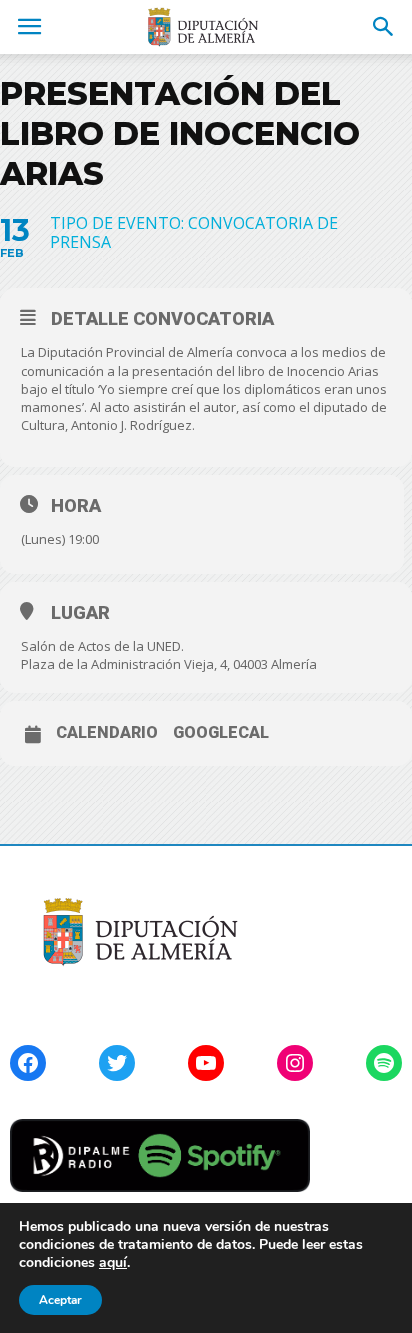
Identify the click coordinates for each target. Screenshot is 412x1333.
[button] (384, 27)
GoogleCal (221, 733)
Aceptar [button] (60, 1300)
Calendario (107, 733)
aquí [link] (113, 1262)
